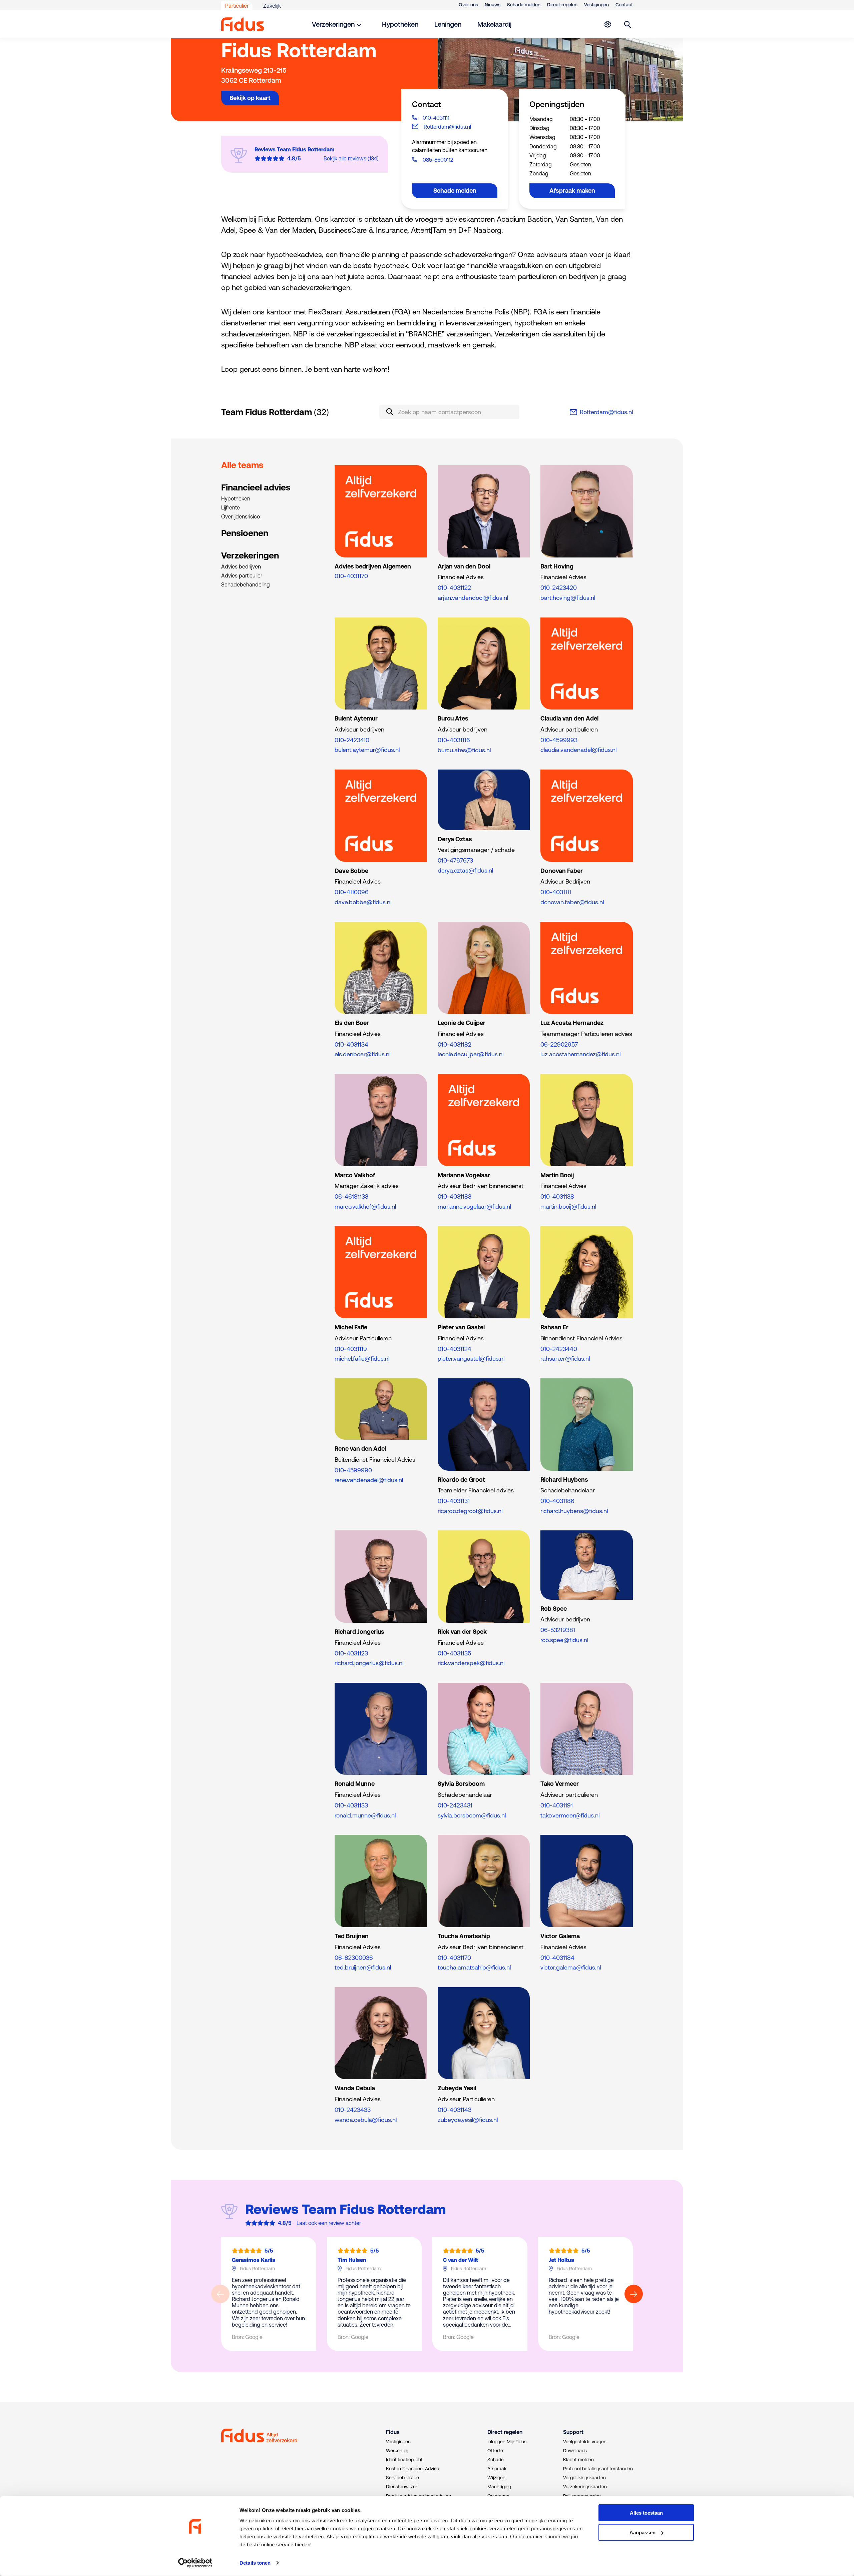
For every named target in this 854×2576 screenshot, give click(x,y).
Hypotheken (400, 24)
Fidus (393, 2432)
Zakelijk (272, 6)
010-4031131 (454, 1501)
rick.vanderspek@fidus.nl (471, 1663)
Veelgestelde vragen (585, 2442)
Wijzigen (496, 2478)
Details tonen (255, 2563)
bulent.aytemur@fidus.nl (367, 750)
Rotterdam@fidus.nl (447, 127)
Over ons (468, 5)
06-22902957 (559, 1044)
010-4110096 (352, 892)
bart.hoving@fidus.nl (568, 598)
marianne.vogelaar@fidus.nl (474, 1206)
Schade (496, 2460)
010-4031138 (557, 1196)
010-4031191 (557, 1805)
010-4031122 (454, 588)
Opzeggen (498, 2496)
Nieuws (493, 5)
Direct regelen (562, 5)
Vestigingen (596, 5)
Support (573, 2432)
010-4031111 (436, 118)
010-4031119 (351, 1349)
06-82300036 (354, 1958)
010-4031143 (455, 2110)
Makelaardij (494, 24)
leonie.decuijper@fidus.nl (471, 1054)
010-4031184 (557, 1958)
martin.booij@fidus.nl (568, 1206)
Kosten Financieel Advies (412, 2469)
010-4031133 (351, 1805)
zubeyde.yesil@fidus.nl (468, 2120)
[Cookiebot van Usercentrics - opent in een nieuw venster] (195, 2563)
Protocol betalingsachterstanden (598, 2469)
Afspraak (497, 2469)
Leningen (448, 24)
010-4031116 (454, 740)
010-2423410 (352, 740)
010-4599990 (353, 1470)
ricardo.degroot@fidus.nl (470, 1511)
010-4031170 (351, 576)
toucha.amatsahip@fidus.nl (474, 1967)
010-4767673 (455, 860)
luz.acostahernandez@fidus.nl (580, 1054)
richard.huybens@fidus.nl (574, 1511)
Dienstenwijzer (402, 2487)
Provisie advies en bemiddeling (418, 2496)
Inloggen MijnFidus (507, 2442)
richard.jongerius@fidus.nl (369, 1663)
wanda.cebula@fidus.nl (366, 2120)
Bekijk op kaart (250, 98)
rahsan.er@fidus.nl (565, 1359)
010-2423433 (353, 2110)
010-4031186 (557, 1501)
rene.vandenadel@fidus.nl (369, 1480)
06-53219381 (558, 1630)
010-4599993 (559, 740)
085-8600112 (438, 160)
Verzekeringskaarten (585, 2487)
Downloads (575, 2451)
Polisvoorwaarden (582, 2496)
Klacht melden (578, 2460)
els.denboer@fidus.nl (362, 1054)
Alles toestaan (646, 2513)
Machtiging (499, 2487)
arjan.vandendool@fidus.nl (473, 598)
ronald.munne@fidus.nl (365, 1815)
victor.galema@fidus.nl (571, 1967)
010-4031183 (455, 1196)
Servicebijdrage (402, 2478)
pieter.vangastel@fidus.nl (471, 1359)
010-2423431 (455, 1805)
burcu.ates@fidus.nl (464, 750)
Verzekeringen (333, 24)
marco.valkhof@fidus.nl (365, 1206)
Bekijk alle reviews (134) (351, 158)
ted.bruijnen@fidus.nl (363, 1967)
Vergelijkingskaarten (584, 2478)
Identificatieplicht (404, 2460)
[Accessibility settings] (607, 24)
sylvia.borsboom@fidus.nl (472, 1815)
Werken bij (397, 2451)
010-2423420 (559, 588)
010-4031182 (455, 1044)
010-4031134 (351, 1044)
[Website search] (628, 24)
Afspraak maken (572, 191)
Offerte (495, 2451)
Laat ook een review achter (329, 2223)
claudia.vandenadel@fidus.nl (578, 750)
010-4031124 (455, 1349)
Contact (624, 5)
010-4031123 (351, 1653)
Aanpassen (643, 2532)
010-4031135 (454, 1653)
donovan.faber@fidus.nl (572, 902)
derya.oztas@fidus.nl (465, 870)
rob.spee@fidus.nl (564, 1640)
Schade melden (524, 5)
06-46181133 (351, 1196)
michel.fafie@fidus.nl (362, 1359)
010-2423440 (559, 1349)
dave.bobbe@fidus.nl (363, 902)
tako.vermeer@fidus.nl (570, 1815)
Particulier (237, 6)
